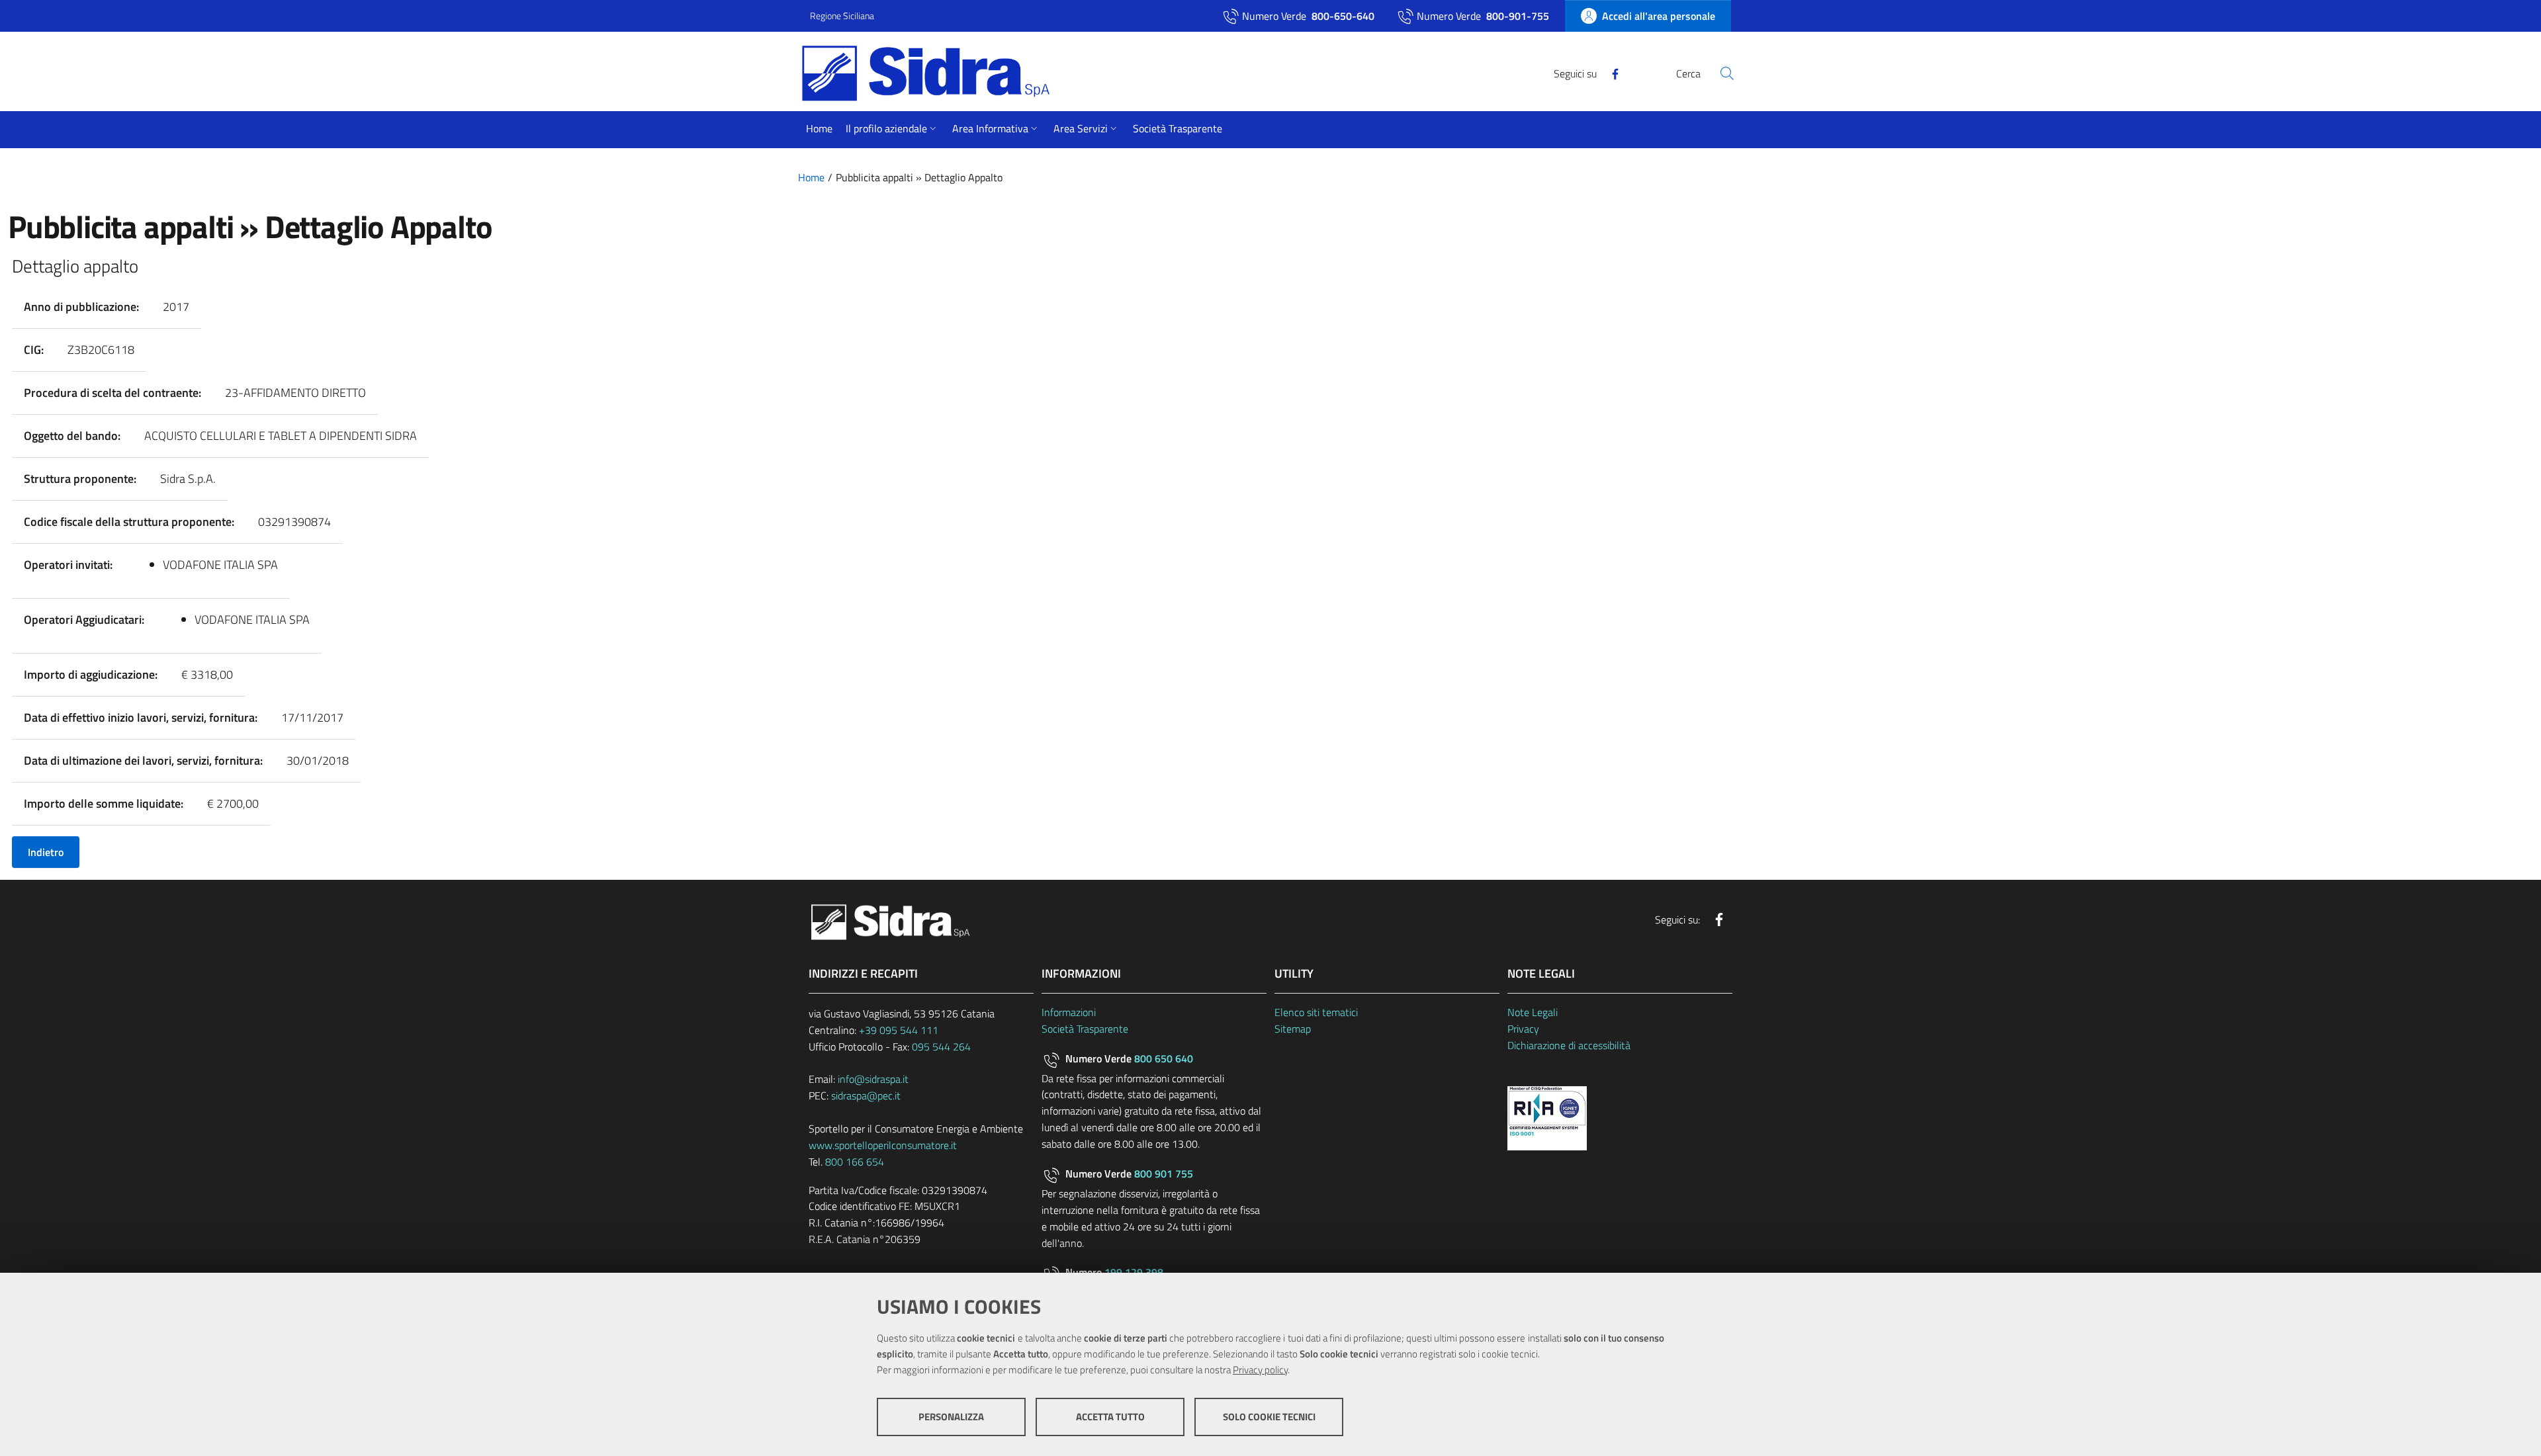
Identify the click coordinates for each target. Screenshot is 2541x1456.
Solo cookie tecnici (1269, 1417)
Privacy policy (1260, 1370)
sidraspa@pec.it (866, 1095)
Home (811, 177)
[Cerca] (1727, 73)
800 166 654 (855, 1162)
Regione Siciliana (842, 16)
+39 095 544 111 (899, 1030)
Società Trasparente (1085, 1029)
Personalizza (951, 1417)
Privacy (1523, 1029)
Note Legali (1533, 1012)
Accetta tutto (1110, 1417)
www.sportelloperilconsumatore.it (883, 1145)
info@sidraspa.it (873, 1079)
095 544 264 (941, 1047)
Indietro (46, 852)
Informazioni (1069, 1012)
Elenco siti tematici (1316, 1012)
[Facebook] (1610, 73)
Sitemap (1293, 1029)
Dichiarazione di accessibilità (1569, 1045)
